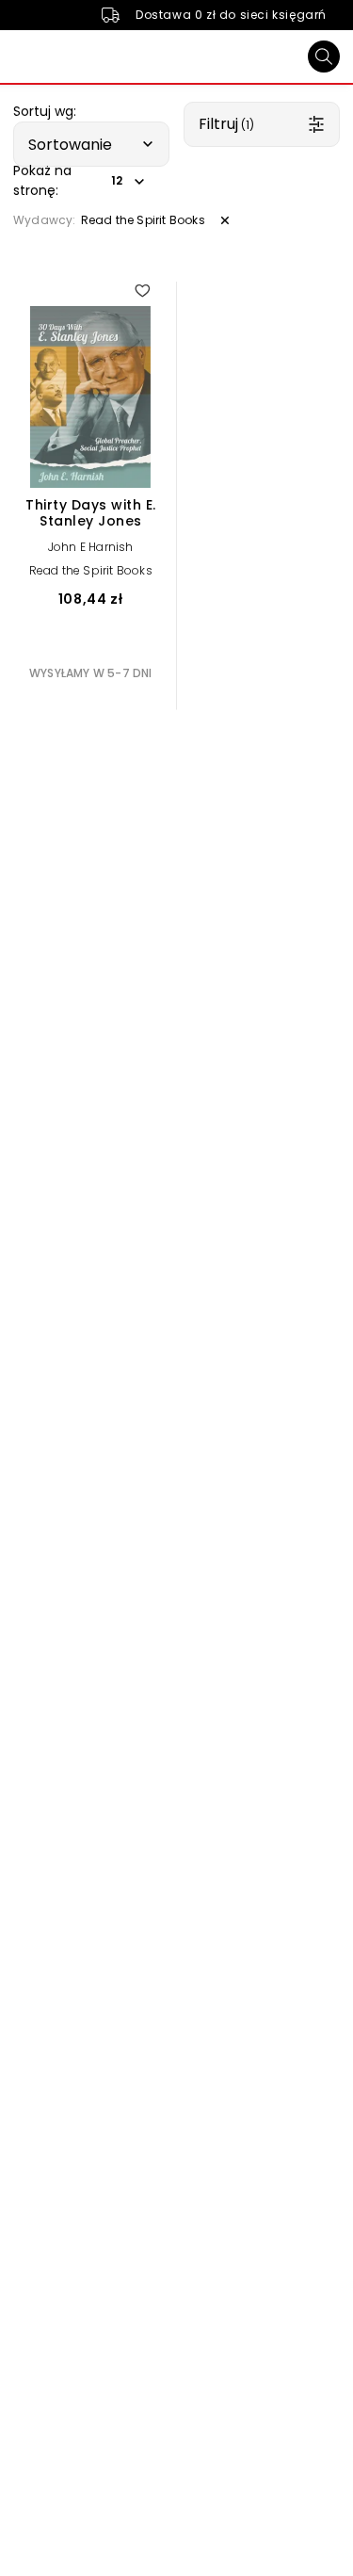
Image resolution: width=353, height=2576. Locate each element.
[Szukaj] (324, 57)
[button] (91, 144)
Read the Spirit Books (91, 570)
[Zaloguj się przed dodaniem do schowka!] (142, 290)
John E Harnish (91, 547)
